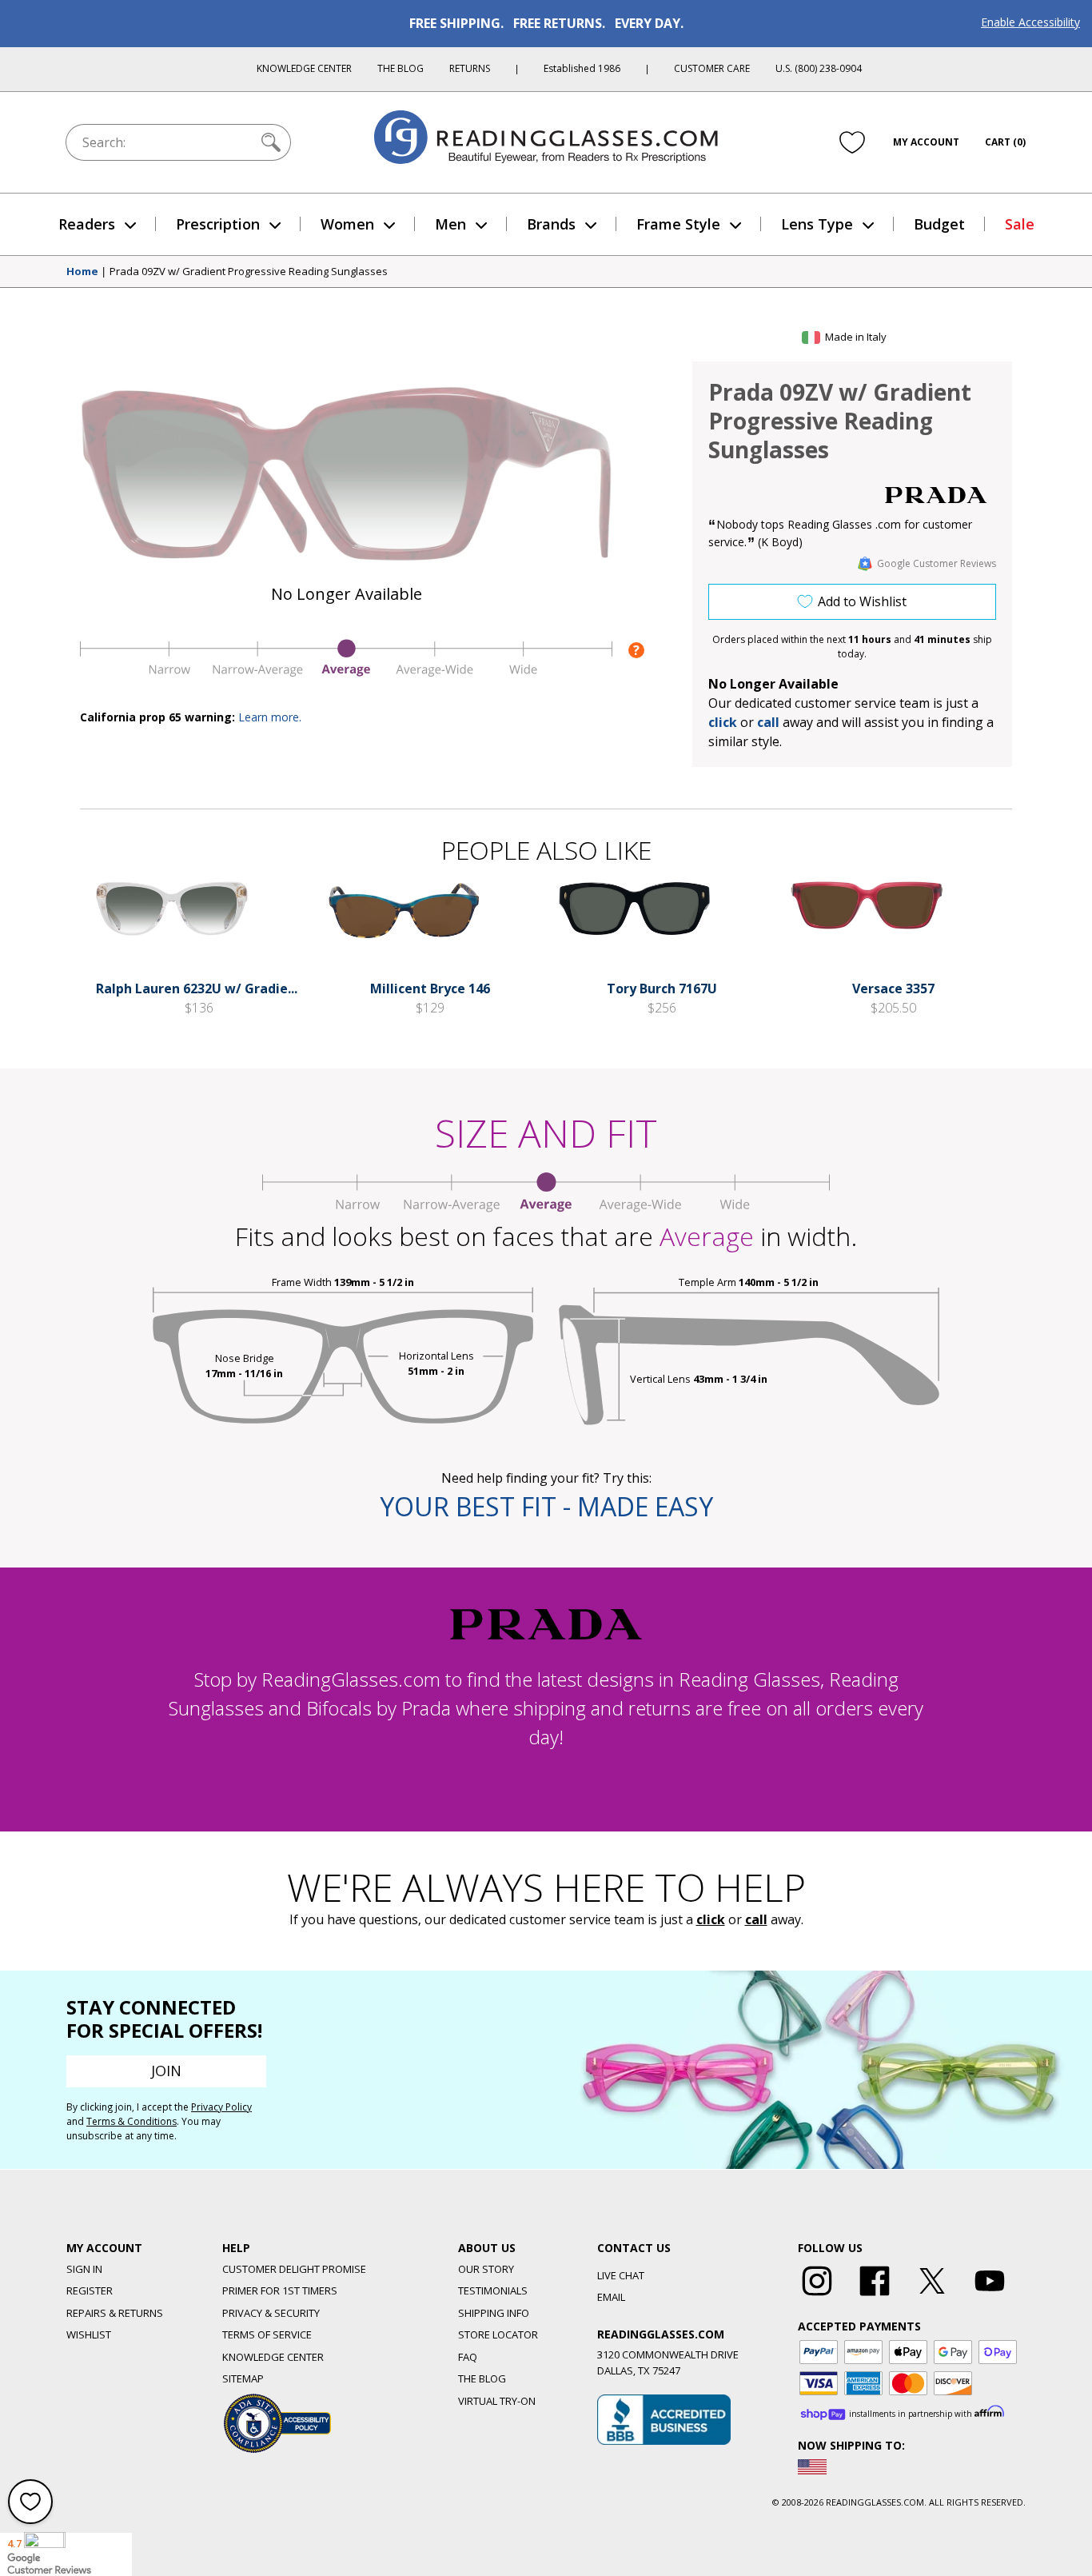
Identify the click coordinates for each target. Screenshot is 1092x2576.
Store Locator (498, 2334)
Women (347, 224)
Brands (551, 224)
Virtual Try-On (497, 2401)
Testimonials (493, 2290)
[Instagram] (817, 2296)
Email (611, 2297)
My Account (926, 142)
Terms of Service (267, 2334)
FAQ (468, 2357)
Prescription (218, 224)
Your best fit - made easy (546, 1506)
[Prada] (936, 495)
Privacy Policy (221, 2107)
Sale (1020, 224)
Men (450, 224)
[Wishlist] (852, 142)
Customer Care (712, 68)
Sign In (84, 2269)
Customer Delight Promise (294, 2269)
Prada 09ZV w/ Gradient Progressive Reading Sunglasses (249, 272)
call (768, 722)
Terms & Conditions (132, 2121)
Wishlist (89, 2334)
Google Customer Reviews (937, 563)
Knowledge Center (304, 68)
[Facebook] (875, 2296)
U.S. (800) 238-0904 (819, 68)
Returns (470, 68)
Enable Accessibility (1030, 22)
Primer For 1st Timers (280, 2290)
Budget (939, 224)
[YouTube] (990, 2296)
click (711, 1919)
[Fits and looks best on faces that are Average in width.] (346, 673)
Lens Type (817, 224)
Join (166, 2071)
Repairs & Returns (115, 2313)
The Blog (401, 68)
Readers (87, 224)
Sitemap (243, 2378)
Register (90, 2290)
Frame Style (678, 224)
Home (82, 272)
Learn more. (270, 717)
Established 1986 (582, 68)
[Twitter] (932, 2296)
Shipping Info (494, 2313)
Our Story (486, 2269)
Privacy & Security (271, 2313)
